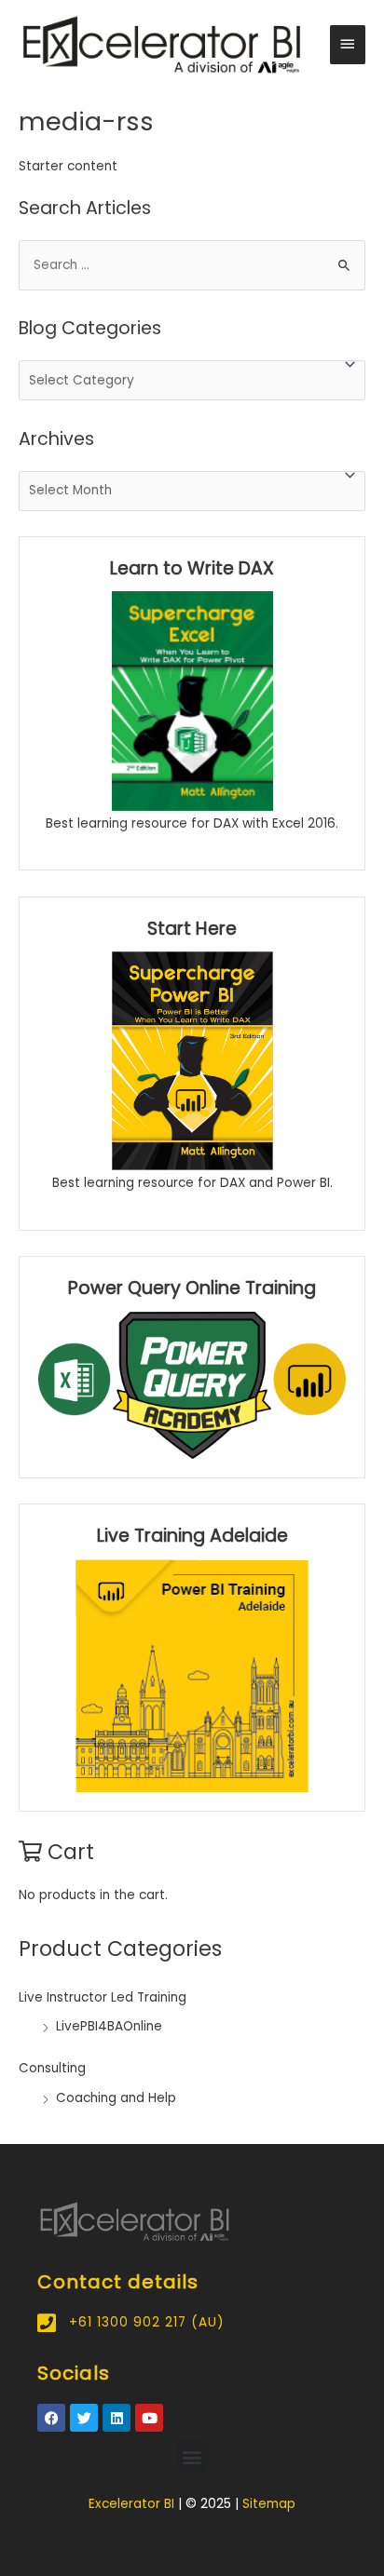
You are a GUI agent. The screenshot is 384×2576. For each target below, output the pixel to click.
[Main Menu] (348, 45)
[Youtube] (149, 2418)
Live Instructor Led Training (103, 1997)
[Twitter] (84, 2418)
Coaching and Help (116, 2098)
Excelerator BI (131, 2504)
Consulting (52, 2068)
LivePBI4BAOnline (109, 2026)
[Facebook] (51, 2418)
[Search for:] (192, 265)
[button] (192, 2456)
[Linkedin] (117, 2418)
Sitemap (269, 2504)
